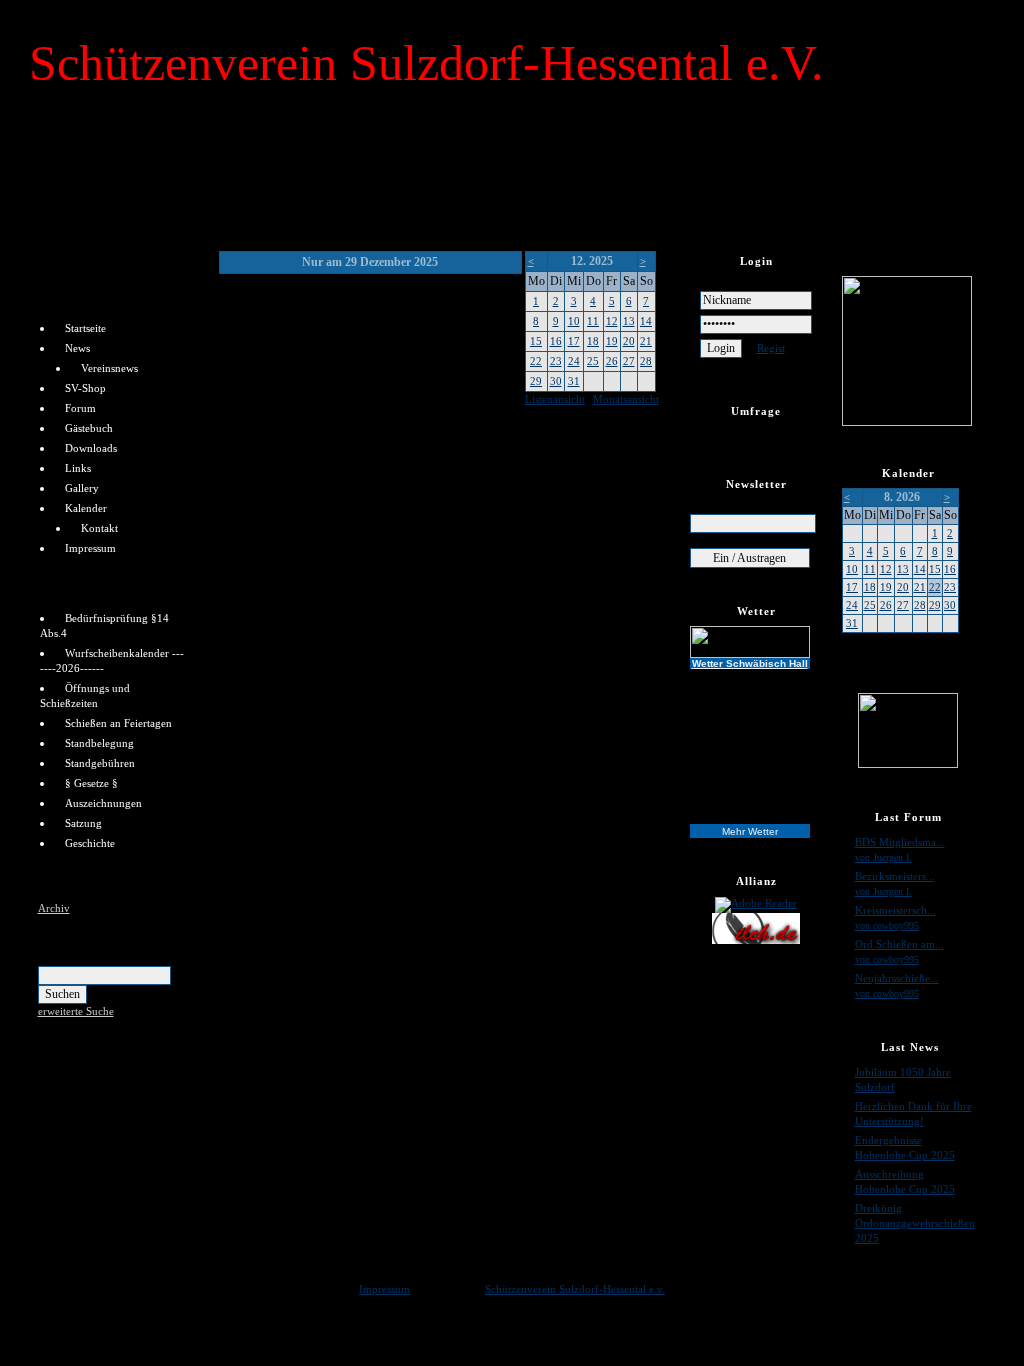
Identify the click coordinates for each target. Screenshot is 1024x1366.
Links (78, 468)
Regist (771, 348)
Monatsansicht (626, 399)
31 (574, 381)
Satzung (83, 823)
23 (556, 361)
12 (612, 321)
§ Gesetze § (91, 783)
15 (536, 341)
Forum (80, 408)
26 (612, 361)
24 (574, 361)
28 (646, 361)
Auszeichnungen (103, 803)
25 (593, 361)
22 (536, 361)
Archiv (54, 908)
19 (612, 341)
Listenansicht (555, 399)
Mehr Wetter (750, 831)
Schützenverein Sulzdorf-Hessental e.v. (575, 1289)
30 (556, 381)
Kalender (86, 508)
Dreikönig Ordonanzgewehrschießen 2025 (915, 1223)
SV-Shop (85, 388)
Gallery (82, 488)
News (77, 348)
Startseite (85, 328)
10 (574, 321)
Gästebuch (89, 428)
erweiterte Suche (76, 1011)
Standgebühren (100, 763)
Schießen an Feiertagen (118, 723)
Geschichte (90, 843)
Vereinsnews (109, 368)
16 (556, 341)
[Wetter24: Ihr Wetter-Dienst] (756, 642)
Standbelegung (99, 743)
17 (574, 341)
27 (629, 361)
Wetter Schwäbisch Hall (750, 663)
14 (646, 321)
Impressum (90, 548)
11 (593, 321)
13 (629, 321)
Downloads (91, 448)
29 (536, 381)
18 (593, 341)
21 (646, 341)
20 (629, 341)
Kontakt (99, 528)
